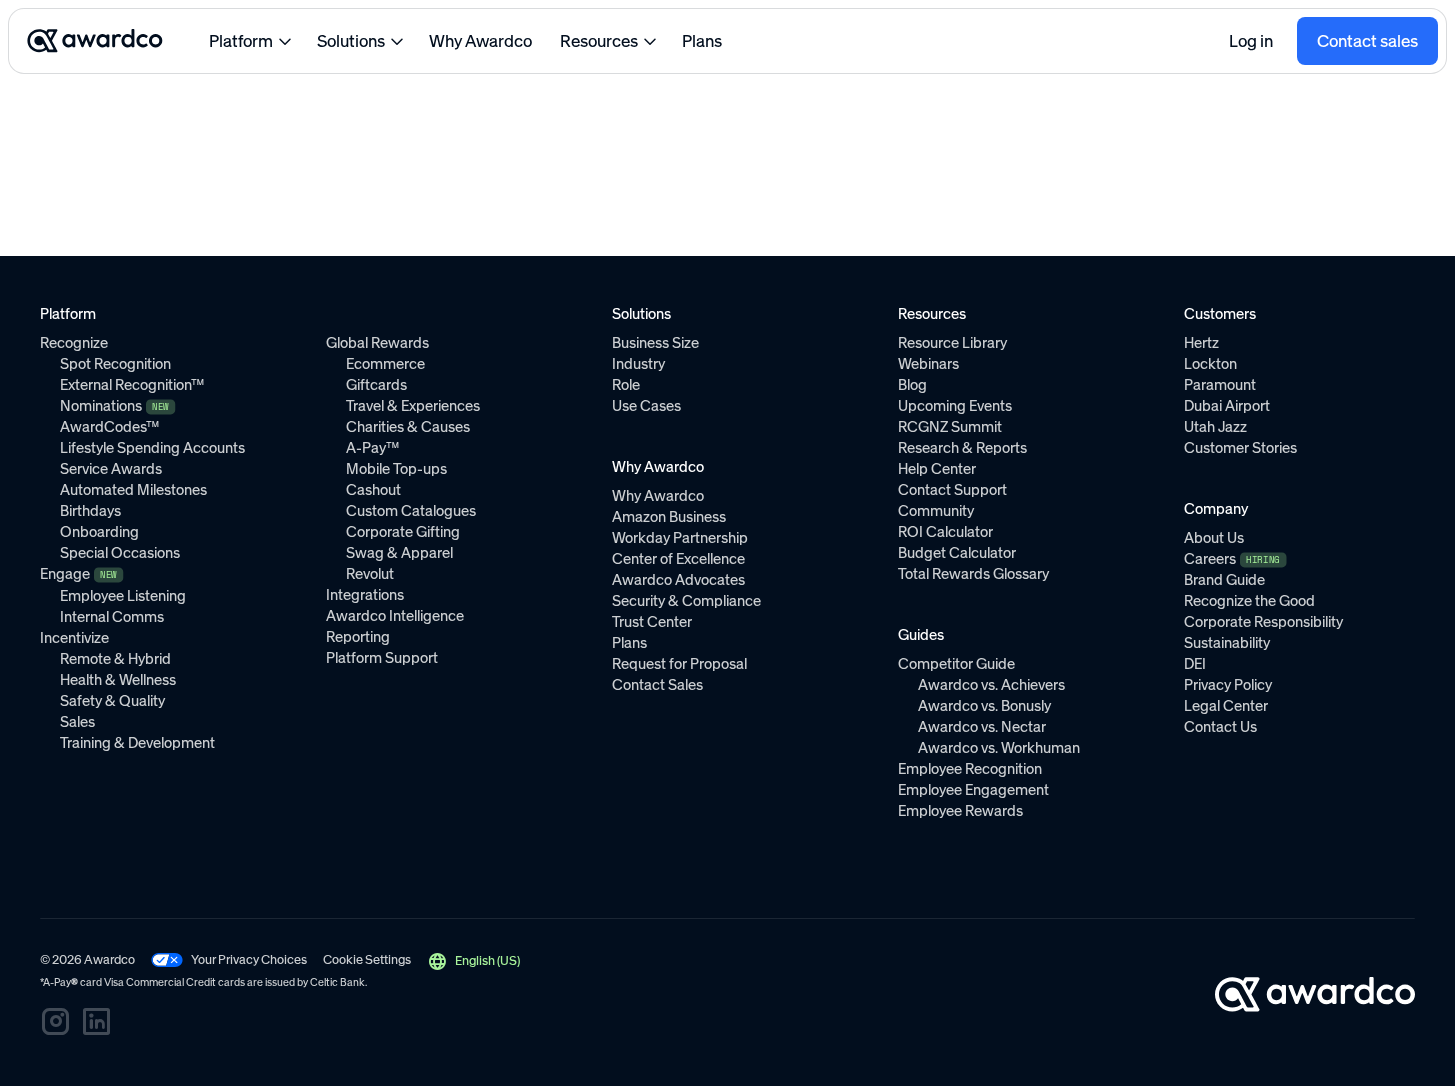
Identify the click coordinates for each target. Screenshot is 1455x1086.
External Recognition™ (132, 385)
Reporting (358, 637)
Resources (599, 41)
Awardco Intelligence (395, 616)
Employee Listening (123, 596)
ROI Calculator (945, 532)
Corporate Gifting (403, 532)
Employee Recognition (970, 769)
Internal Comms (112, 617)
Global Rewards (377, 343)
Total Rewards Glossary (973, 574)
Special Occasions (120, 553)
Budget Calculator (957, 553)
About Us (1214, 538)
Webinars (928, 364)
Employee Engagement (973, 790)
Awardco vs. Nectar (982, 727)
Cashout (373, 490)
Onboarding (99, 532)
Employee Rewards (960, 811)
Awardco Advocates (678, 580)
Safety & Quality (112, 701)
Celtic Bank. (338, 982)
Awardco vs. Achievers (991, 685)
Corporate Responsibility (1263, 622)
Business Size (655, 343)
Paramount (1220, 385)
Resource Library (952, 343)
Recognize (74, 343)
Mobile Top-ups (396, 469)
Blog (912, 385)
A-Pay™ (372, 448)
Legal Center (1226, 706)
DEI (1195, 664)
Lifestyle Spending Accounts (152, 448)
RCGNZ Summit (950, 427)
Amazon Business (669, 517)
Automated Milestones (133, 490)
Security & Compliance (686, 601)
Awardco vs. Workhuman (999, 748)
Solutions (351, 41)
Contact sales (1367, 41)
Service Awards (111, 469)
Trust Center (652, 622)
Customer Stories (1240, 448)
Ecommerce (385, 364)
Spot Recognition (115, 364)
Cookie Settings (367, 959)
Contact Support (952, 490)
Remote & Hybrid (115, 659)
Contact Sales (657, 685)
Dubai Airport (1227, 406)
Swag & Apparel (399, 553)
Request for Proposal (679, 664)
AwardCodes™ (109, 427)
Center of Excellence (678, 559)
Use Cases (646, 406)
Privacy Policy (1228, 685)
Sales (77, 722)
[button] (473, 961)
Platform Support (382, 658)
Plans (702, 41)
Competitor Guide (956, 664)
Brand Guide (1224, 580)
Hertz (1201, 343)
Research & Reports (962, 448)
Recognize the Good (1249, 601)
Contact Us (1220, 727)
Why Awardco (480, 41)
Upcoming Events (955, 406)
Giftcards (376, 385)
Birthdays (90, 511)
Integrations (365, 595)
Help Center (937, 469)
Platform (241, 41)
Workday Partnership (680, 538)
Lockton (1210, 364)
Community (936, 511)
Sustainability (1227, 643)
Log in (1251, 41)
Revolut (370, 574)
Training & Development (137, 743)
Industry (638, 364)
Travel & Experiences (413, 406)
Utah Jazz (1215, 427)
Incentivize (74, 638)
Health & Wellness (118, 680)
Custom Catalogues (411, 511)
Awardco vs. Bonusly (984, 706)
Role (626, 385)
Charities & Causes (408, 427)
